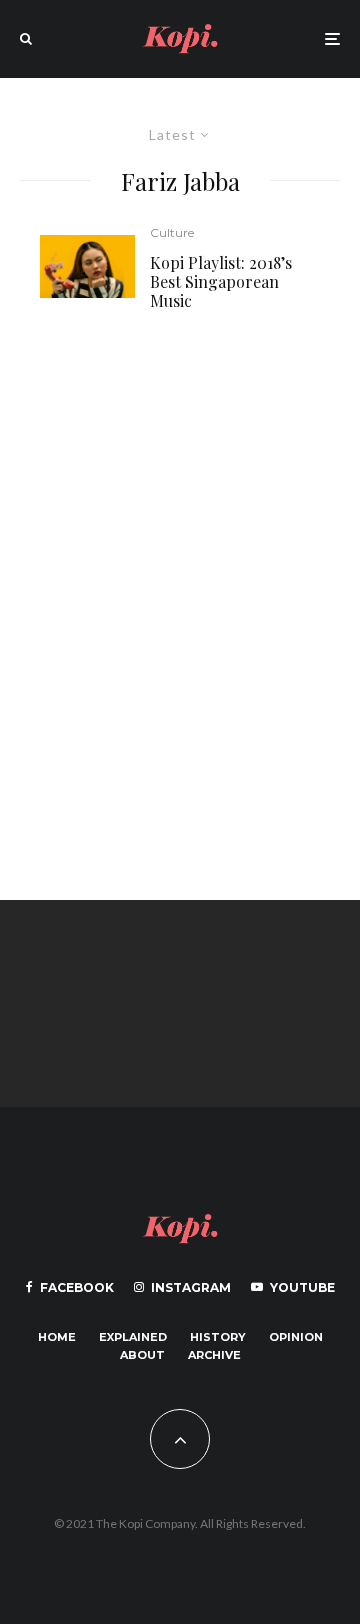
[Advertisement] (180, 604)
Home (57, 1337)
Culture (172, 232)
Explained (133, 1337)
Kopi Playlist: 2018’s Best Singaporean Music (221, 282)
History (218, 1337)
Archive (214, 1355)
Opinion (296, 1337)
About (142, 1355)
